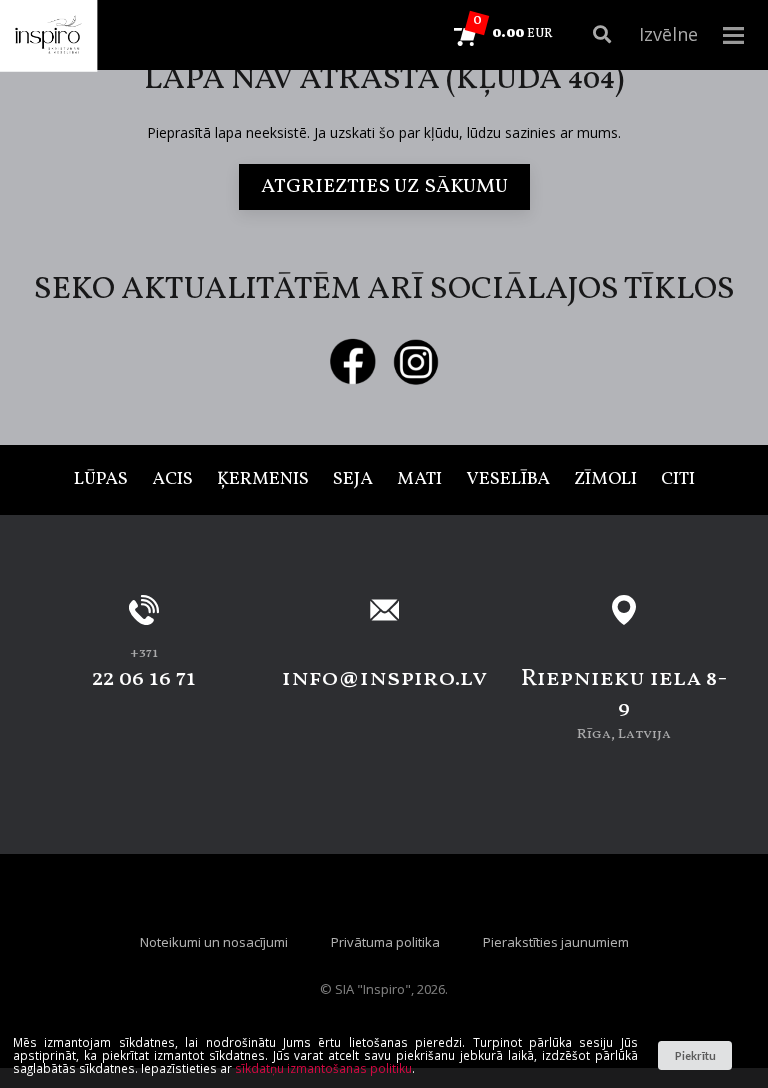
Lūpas (101, 479)
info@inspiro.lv (384, 679)
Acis (172, 479)
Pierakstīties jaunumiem (556, 942)
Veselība (508, 479)
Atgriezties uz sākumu (384, 187)
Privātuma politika (385, 942)
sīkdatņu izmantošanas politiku (323, 1068)
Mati (419, 479)
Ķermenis (263, 479)
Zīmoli (605, 479)
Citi (678, 479)
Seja (353, 479)
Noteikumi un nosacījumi (214, 942)
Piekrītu (695, 1055)
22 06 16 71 (144, 679)
